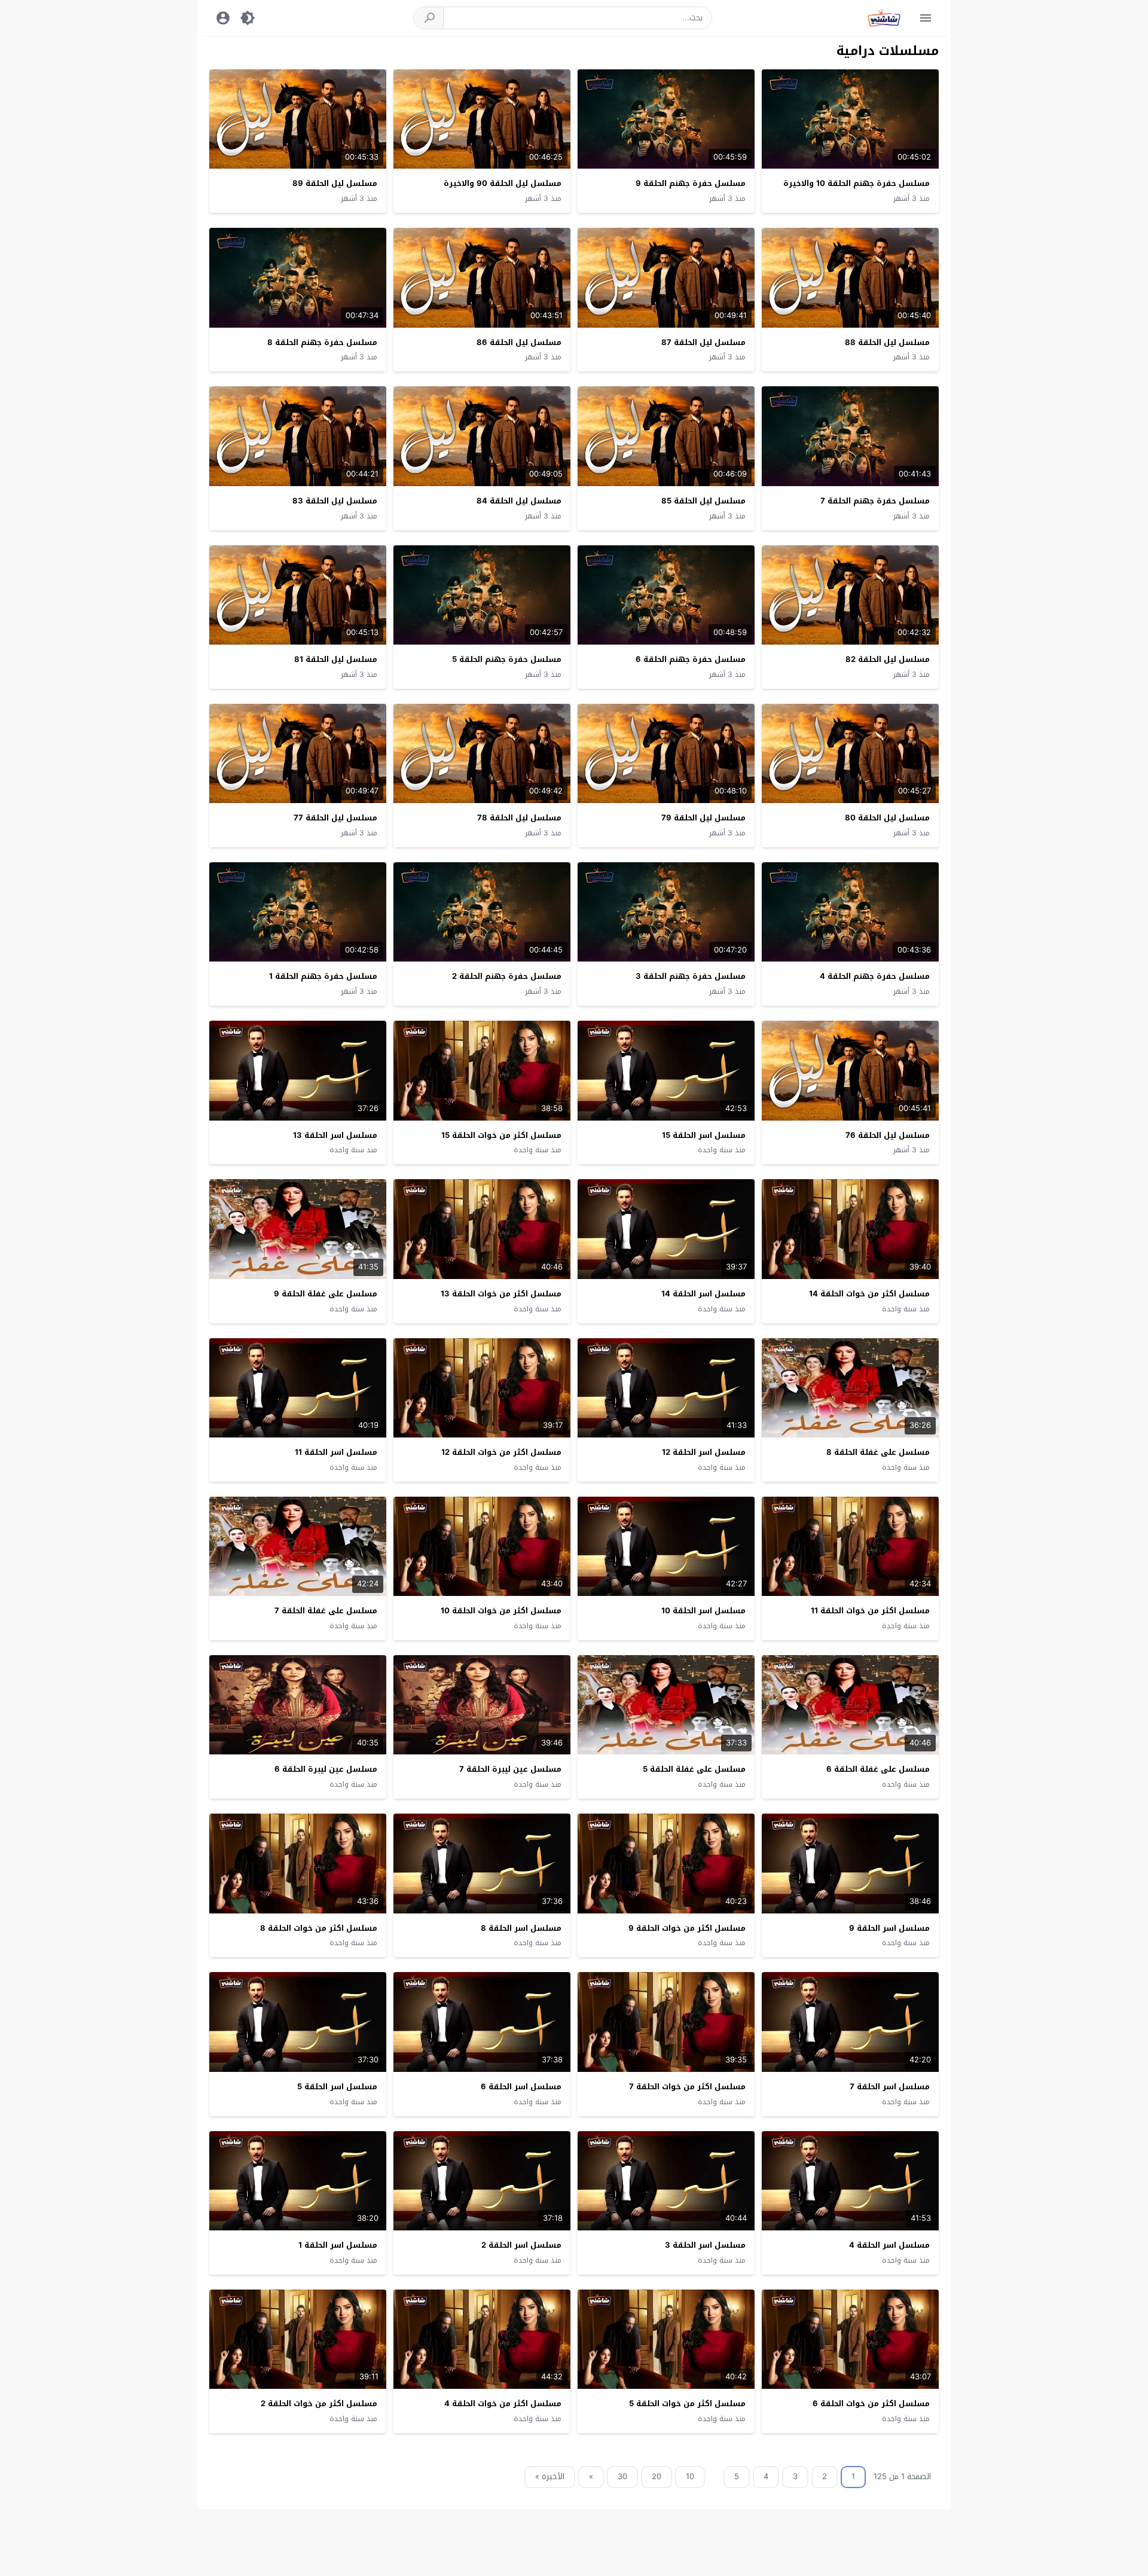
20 (657, 2476)
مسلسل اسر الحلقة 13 (335, 1135)
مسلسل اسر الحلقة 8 (521, 1928)
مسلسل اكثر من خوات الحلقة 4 (503, 2403)
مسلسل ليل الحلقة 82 (888, 659)
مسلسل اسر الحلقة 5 (337, 2087)
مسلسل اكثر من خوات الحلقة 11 (870, 1611)
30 (622, 2476)
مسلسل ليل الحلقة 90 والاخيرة (503, 183)
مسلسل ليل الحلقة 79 (703, 818)
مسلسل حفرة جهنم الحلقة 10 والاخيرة (857, 183)
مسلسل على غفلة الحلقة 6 (878, 1769)
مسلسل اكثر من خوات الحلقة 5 (687, 2403)
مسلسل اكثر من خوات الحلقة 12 (501, 1452)
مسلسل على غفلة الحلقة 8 (878, 1452)
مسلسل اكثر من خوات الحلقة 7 (687, 2087)
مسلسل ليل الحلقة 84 (519, 501)
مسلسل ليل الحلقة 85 (703, 501)
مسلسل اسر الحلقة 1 (338, 2245)
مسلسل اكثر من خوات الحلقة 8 (319, 1928)
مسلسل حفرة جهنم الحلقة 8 (322, 342)
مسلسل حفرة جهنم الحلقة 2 (507, 976)
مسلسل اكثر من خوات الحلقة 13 (501, 1294)
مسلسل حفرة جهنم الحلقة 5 (507, 659)
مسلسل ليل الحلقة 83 (335, 501)
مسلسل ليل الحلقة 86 (519, 342)
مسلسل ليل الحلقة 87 (703, 342)
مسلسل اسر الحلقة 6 (521, 2087)
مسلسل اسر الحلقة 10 (703, 1611)
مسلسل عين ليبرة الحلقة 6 (326, 1769)
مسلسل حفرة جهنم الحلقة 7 (875, 501)
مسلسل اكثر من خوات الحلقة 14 (869, 1294)
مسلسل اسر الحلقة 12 (704, 1452)
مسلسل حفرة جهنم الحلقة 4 (875, 976)
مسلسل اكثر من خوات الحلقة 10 (501, 1611)
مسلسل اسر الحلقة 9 (889, 1928)
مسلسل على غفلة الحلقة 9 (326, 1294)
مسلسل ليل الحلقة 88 (887, 342)
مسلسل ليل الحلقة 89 (335, 183)
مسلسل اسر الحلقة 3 (705, 2245)
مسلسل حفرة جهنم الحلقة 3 (691, 976)
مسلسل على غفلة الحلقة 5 (694, 1769)
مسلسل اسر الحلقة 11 (336, 1452)
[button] (429, 18)
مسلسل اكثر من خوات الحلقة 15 (501, 1135)
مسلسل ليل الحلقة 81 (336, 659)
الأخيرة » (550, 2476)
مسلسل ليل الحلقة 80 (887, 818)
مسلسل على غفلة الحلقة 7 (326, 1611)
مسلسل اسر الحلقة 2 (521, 2245)
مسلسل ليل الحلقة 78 (519, 818)
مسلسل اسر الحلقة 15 (704, 1135)
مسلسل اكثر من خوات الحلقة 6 (871, 2403)
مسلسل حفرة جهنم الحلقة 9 (691, 183)
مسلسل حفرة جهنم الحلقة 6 (691, 659)
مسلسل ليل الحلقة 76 (888, 1135)
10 (690, 2476)
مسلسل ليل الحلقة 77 (335, 818)
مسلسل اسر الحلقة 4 (889, 2245)
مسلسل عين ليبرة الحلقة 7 (510, 1769)
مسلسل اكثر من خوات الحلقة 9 (687, 1928)
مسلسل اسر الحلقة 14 (703, 1294)
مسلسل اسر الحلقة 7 (890, 2087)
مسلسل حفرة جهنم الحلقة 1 (323, 976)
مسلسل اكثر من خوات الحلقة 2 (319, 2403)
